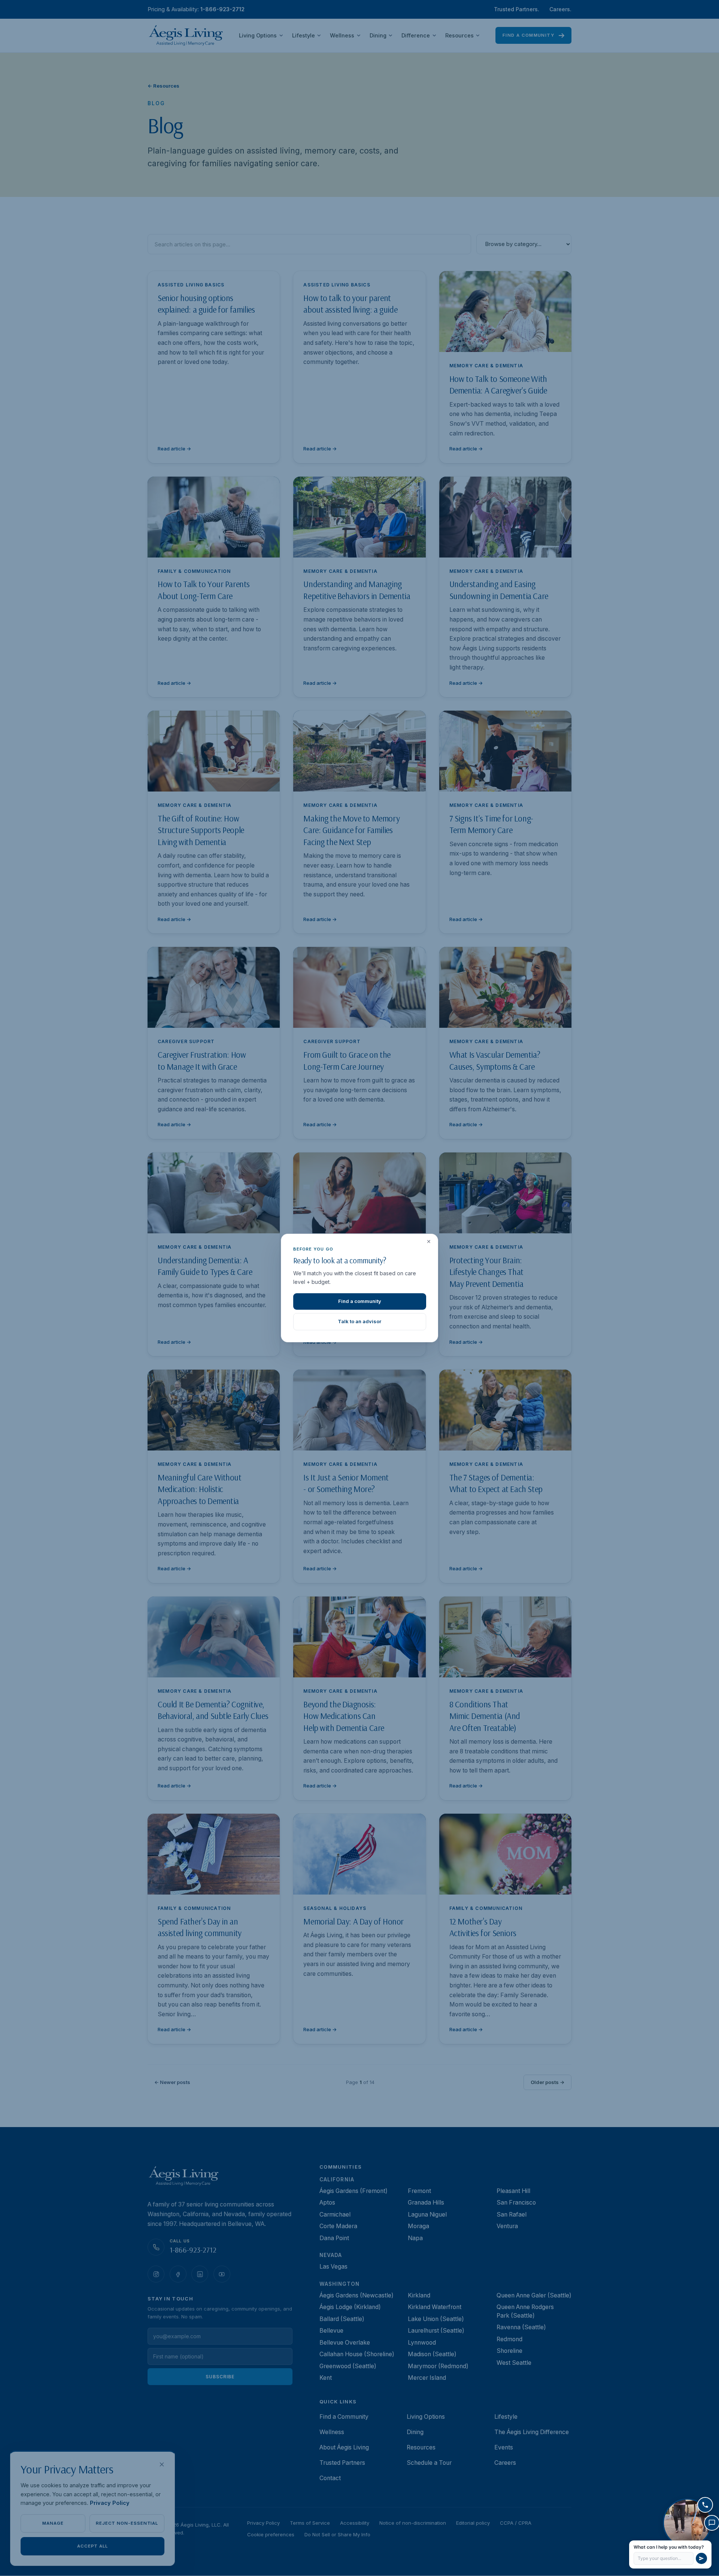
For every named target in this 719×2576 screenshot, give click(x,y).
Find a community (360, 1301)
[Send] (701, 2558)
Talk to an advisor (359, 1321)
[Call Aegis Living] (705, 2505)
